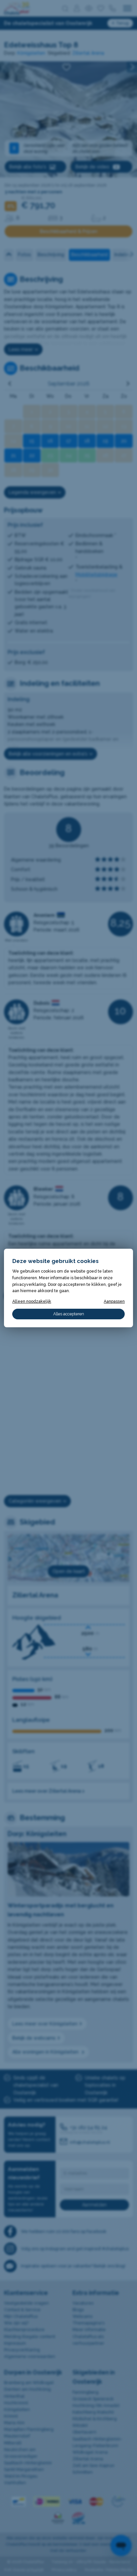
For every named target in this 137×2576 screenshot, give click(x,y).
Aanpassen (114, 1301)
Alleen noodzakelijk (32, 1301)
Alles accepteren (69, 1314)
